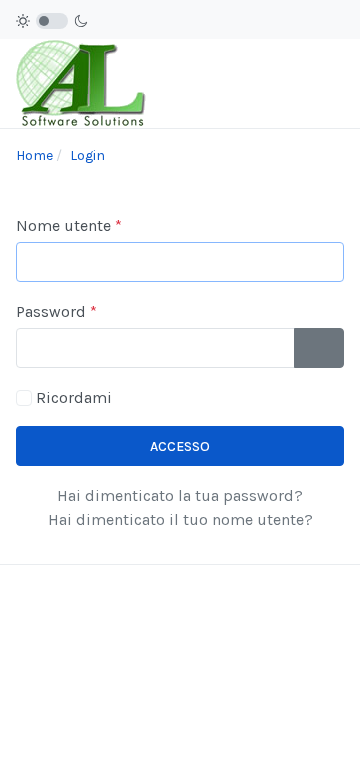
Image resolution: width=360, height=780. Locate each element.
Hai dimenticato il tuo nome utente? (180, 519)
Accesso (180, 446)
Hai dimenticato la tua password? (180, 495)
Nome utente (69, 225)
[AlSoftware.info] (82, 82)
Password (56, 311)
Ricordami (74, 397)
